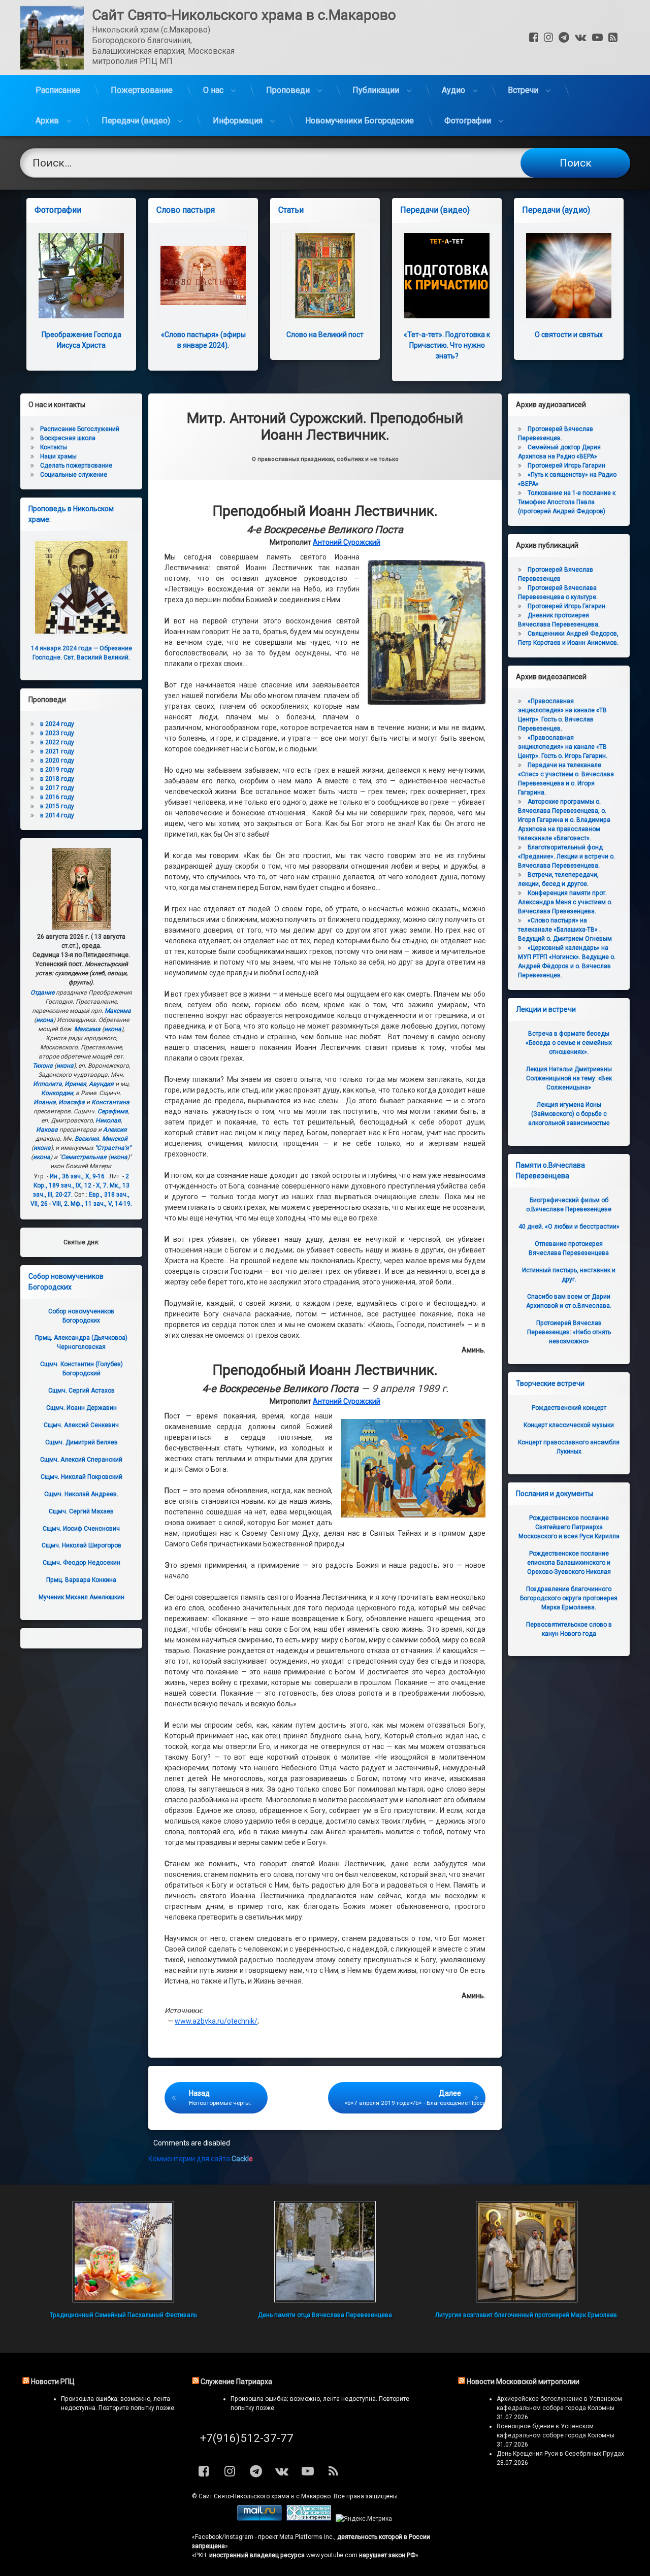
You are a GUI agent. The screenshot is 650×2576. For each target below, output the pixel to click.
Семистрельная (84, 1157)
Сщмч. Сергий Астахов (82, 1391)
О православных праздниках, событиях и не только (325, 459)
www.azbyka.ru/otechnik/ (216, 2021)
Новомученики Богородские (360, 121)
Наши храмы (58, 456)
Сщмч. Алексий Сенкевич (81, 1425)
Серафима (113, 1111)
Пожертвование (142, 90)
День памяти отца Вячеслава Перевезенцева (325, 2315)
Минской (115, 1139)
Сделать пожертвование (76, 466)
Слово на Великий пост (325, 335)
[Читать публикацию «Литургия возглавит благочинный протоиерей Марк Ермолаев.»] (526, 2252)
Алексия (115, 1130)
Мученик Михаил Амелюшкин (82, 1597)
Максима (118, 1011)
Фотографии (468, 121)
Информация (238, 121)
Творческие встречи (550, 1383)
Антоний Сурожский (347, 542)
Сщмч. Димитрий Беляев (82, 1442)
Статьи (291, 210)
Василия (87, 1139)
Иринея (75, 1084)
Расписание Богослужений (80, 429)
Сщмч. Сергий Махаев (81, 1511)
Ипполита (47, 1084)
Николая (108, 1120)
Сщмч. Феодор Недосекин (82, 1563)
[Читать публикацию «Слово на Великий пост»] (325, 276)
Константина (110, 1102)
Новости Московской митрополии (523, 2382)
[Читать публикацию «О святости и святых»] (569, 276)
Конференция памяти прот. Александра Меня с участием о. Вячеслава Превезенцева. (565, 902)
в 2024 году (57, 724)
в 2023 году (57, 733)
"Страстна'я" (113, 1148)
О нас (213, 90)
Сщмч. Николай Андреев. (81, 1494)
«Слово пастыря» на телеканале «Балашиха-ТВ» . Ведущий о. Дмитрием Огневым (565, 930)
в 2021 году (57, 751)
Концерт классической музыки (569, 1425)
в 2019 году (57, 770)
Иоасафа (72, 1102)
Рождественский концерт (569, 1408)
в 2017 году (57, 788)
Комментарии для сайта (201, 2159)
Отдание (42, 993)
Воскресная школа (68, 438)
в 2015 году (57, 806)
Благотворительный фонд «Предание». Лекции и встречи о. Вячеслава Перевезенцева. (566, 856)
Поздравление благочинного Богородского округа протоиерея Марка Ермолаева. (569, 1598)
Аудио (453, 90)
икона (45, 1020)
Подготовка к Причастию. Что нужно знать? (447, 345)
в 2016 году (57, 797)
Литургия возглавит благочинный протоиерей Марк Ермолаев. (527, 2315)
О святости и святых (569, 335)
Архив (47, 121)
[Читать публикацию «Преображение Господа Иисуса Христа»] (81, 276)
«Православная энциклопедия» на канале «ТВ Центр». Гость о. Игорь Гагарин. (563, 747)
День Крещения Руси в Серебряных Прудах (560, 2454)
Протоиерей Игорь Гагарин (566, 466)
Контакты (54, 447)
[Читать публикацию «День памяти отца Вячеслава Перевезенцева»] (325, 2252)
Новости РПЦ (53, 2382)
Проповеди (288, 90)
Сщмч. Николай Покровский (82, 1477)
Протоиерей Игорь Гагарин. (567, 606)
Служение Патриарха (236, 2382)
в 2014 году (57, 815)
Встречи (523, 90)
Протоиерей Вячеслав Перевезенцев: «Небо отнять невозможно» (569, 1332)
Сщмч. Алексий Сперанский (81, 1460)
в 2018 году (57, 779)
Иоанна (45, 1102)
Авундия (101, 1084)
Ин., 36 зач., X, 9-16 (77, 1176)
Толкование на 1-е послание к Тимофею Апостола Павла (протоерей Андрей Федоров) (567, 502)
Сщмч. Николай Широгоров (82, 1545)
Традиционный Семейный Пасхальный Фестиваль (123, 2315)
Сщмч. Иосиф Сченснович (81, 1529)
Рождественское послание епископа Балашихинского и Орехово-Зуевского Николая (569, 1563)
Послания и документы (555, 1494)
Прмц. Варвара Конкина (81, 1580)
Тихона (43, 1066)
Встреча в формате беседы (569, 1043)
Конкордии (57, 1093)
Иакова (47, 1130)
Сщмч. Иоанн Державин (82, 1408)
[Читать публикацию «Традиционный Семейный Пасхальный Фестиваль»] (123, 2252)
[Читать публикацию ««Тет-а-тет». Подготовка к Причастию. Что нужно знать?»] (447, 276)
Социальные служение (74, 475)
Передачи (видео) (136, 121)
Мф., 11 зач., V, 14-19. (101, 1204)
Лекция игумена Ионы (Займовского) (569, 1114)
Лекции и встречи (546, 1009)
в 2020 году (57, 761)
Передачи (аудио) (556, 210)
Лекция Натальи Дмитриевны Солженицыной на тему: (569, 1078)
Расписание (58, 90)
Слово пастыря (186, 210)
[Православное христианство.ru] (309, 2519)
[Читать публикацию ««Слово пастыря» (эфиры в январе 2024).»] (203, 276)
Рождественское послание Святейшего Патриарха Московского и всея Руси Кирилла (569, 1527)
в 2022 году (57, 742)
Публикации (376, 90)
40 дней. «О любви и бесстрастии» (569, 1227)
